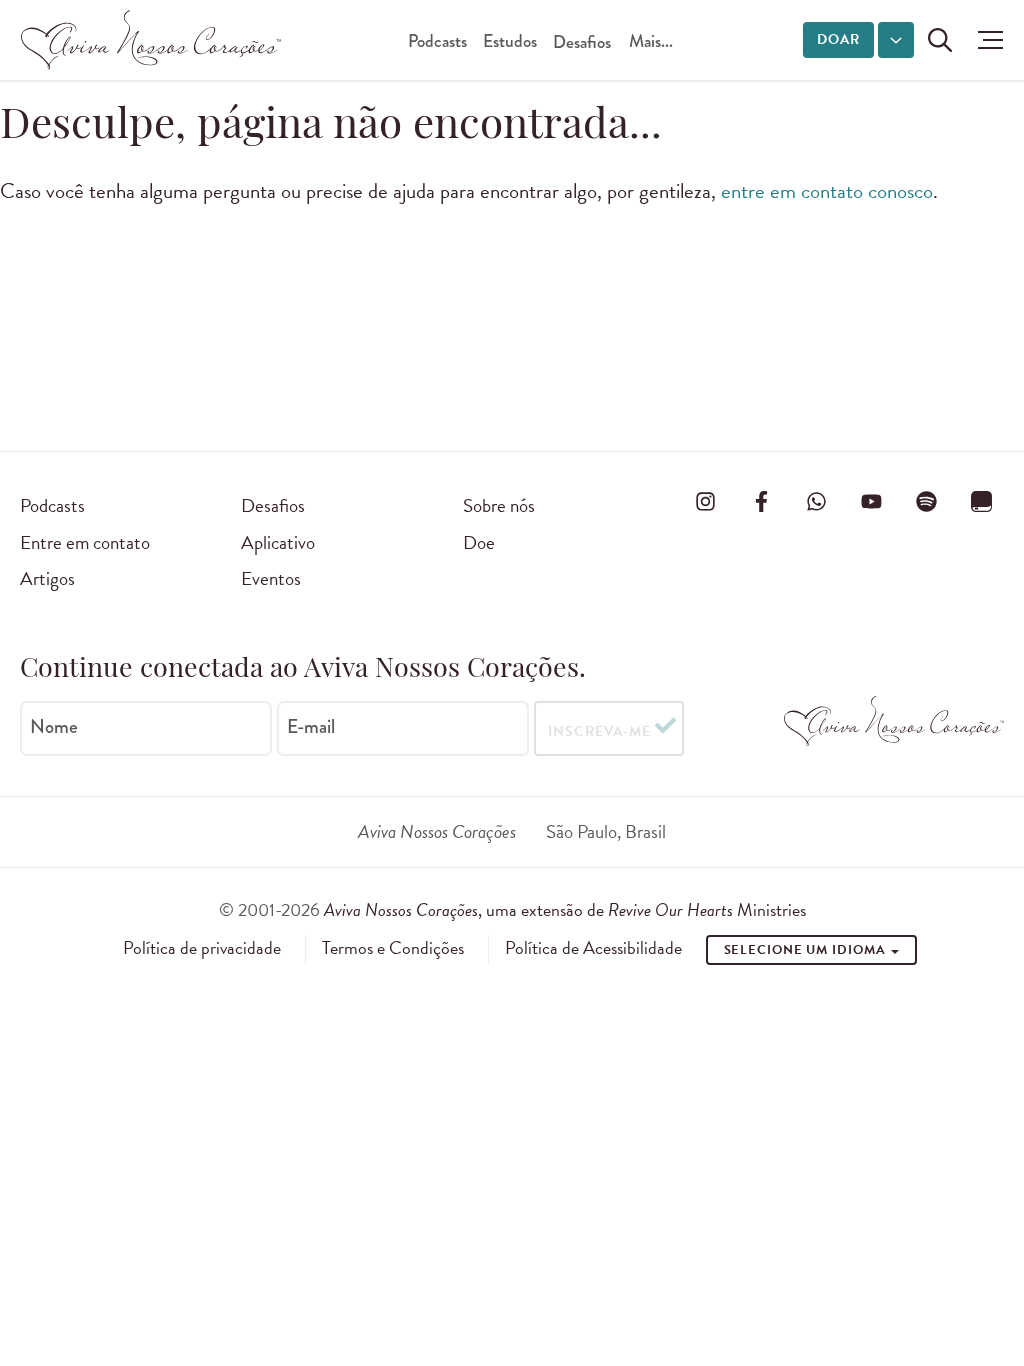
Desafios (582, 42)
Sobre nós (499, 505)
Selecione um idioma (807, 950)
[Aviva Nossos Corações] (151, 40)
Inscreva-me (599, 731)
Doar (838, 39)
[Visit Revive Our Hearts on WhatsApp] (816, 502)
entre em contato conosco (827, 191)
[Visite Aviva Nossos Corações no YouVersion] (982, 502)
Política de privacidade (202, 948)
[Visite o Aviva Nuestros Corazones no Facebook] (761, 502)
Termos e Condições (393, 948)
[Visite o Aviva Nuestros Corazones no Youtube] (872, 502)
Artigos (47, 578)
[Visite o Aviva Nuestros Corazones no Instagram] (706, 502)
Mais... (651, 41)
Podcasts (437, 41)
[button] (985, 40)
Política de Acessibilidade (593, 948)
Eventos (271, 578)
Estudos (510, 41)
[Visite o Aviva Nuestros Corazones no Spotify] (927, 502)
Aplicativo (278, 542)
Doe (479, 542)
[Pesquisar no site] (940, 40)
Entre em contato (85, 542)
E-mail (311, 727)
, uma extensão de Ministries (565, 909)
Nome (54, 727)
